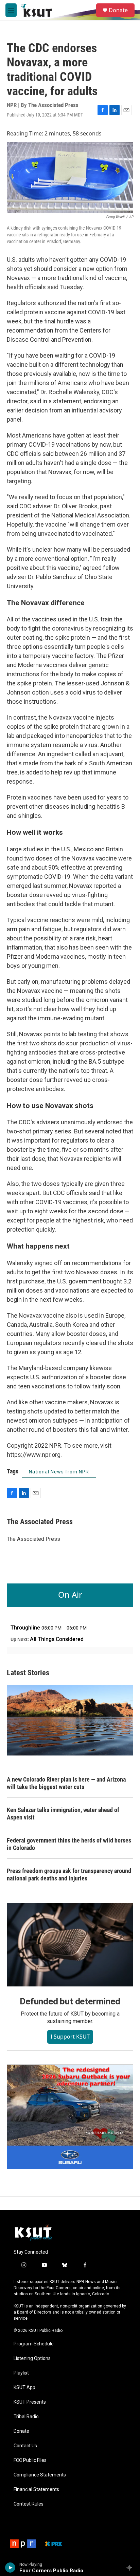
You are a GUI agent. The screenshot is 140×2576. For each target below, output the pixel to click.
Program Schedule (34, 2344)
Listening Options (32, 2358)
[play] (10, 2568)
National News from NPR (59, 1472)
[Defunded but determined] (70, 1945)
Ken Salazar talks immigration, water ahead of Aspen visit (63, 1814)
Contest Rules (29, 2504)
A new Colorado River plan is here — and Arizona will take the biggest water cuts (66, 1783)
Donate (118, 10)
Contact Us (25, 2446)
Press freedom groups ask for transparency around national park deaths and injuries (69, 1875)
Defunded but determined (70, 2001)
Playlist (21, 2373)
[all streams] (131, 2568)
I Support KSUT (70, 2037)
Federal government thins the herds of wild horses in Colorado (69, 1844)
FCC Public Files (30, 2460)
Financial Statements (36, 2489)
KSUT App (24, 2388)
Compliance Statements (40, 2475)
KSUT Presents (30, 2402)
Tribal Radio (26, 2417)
